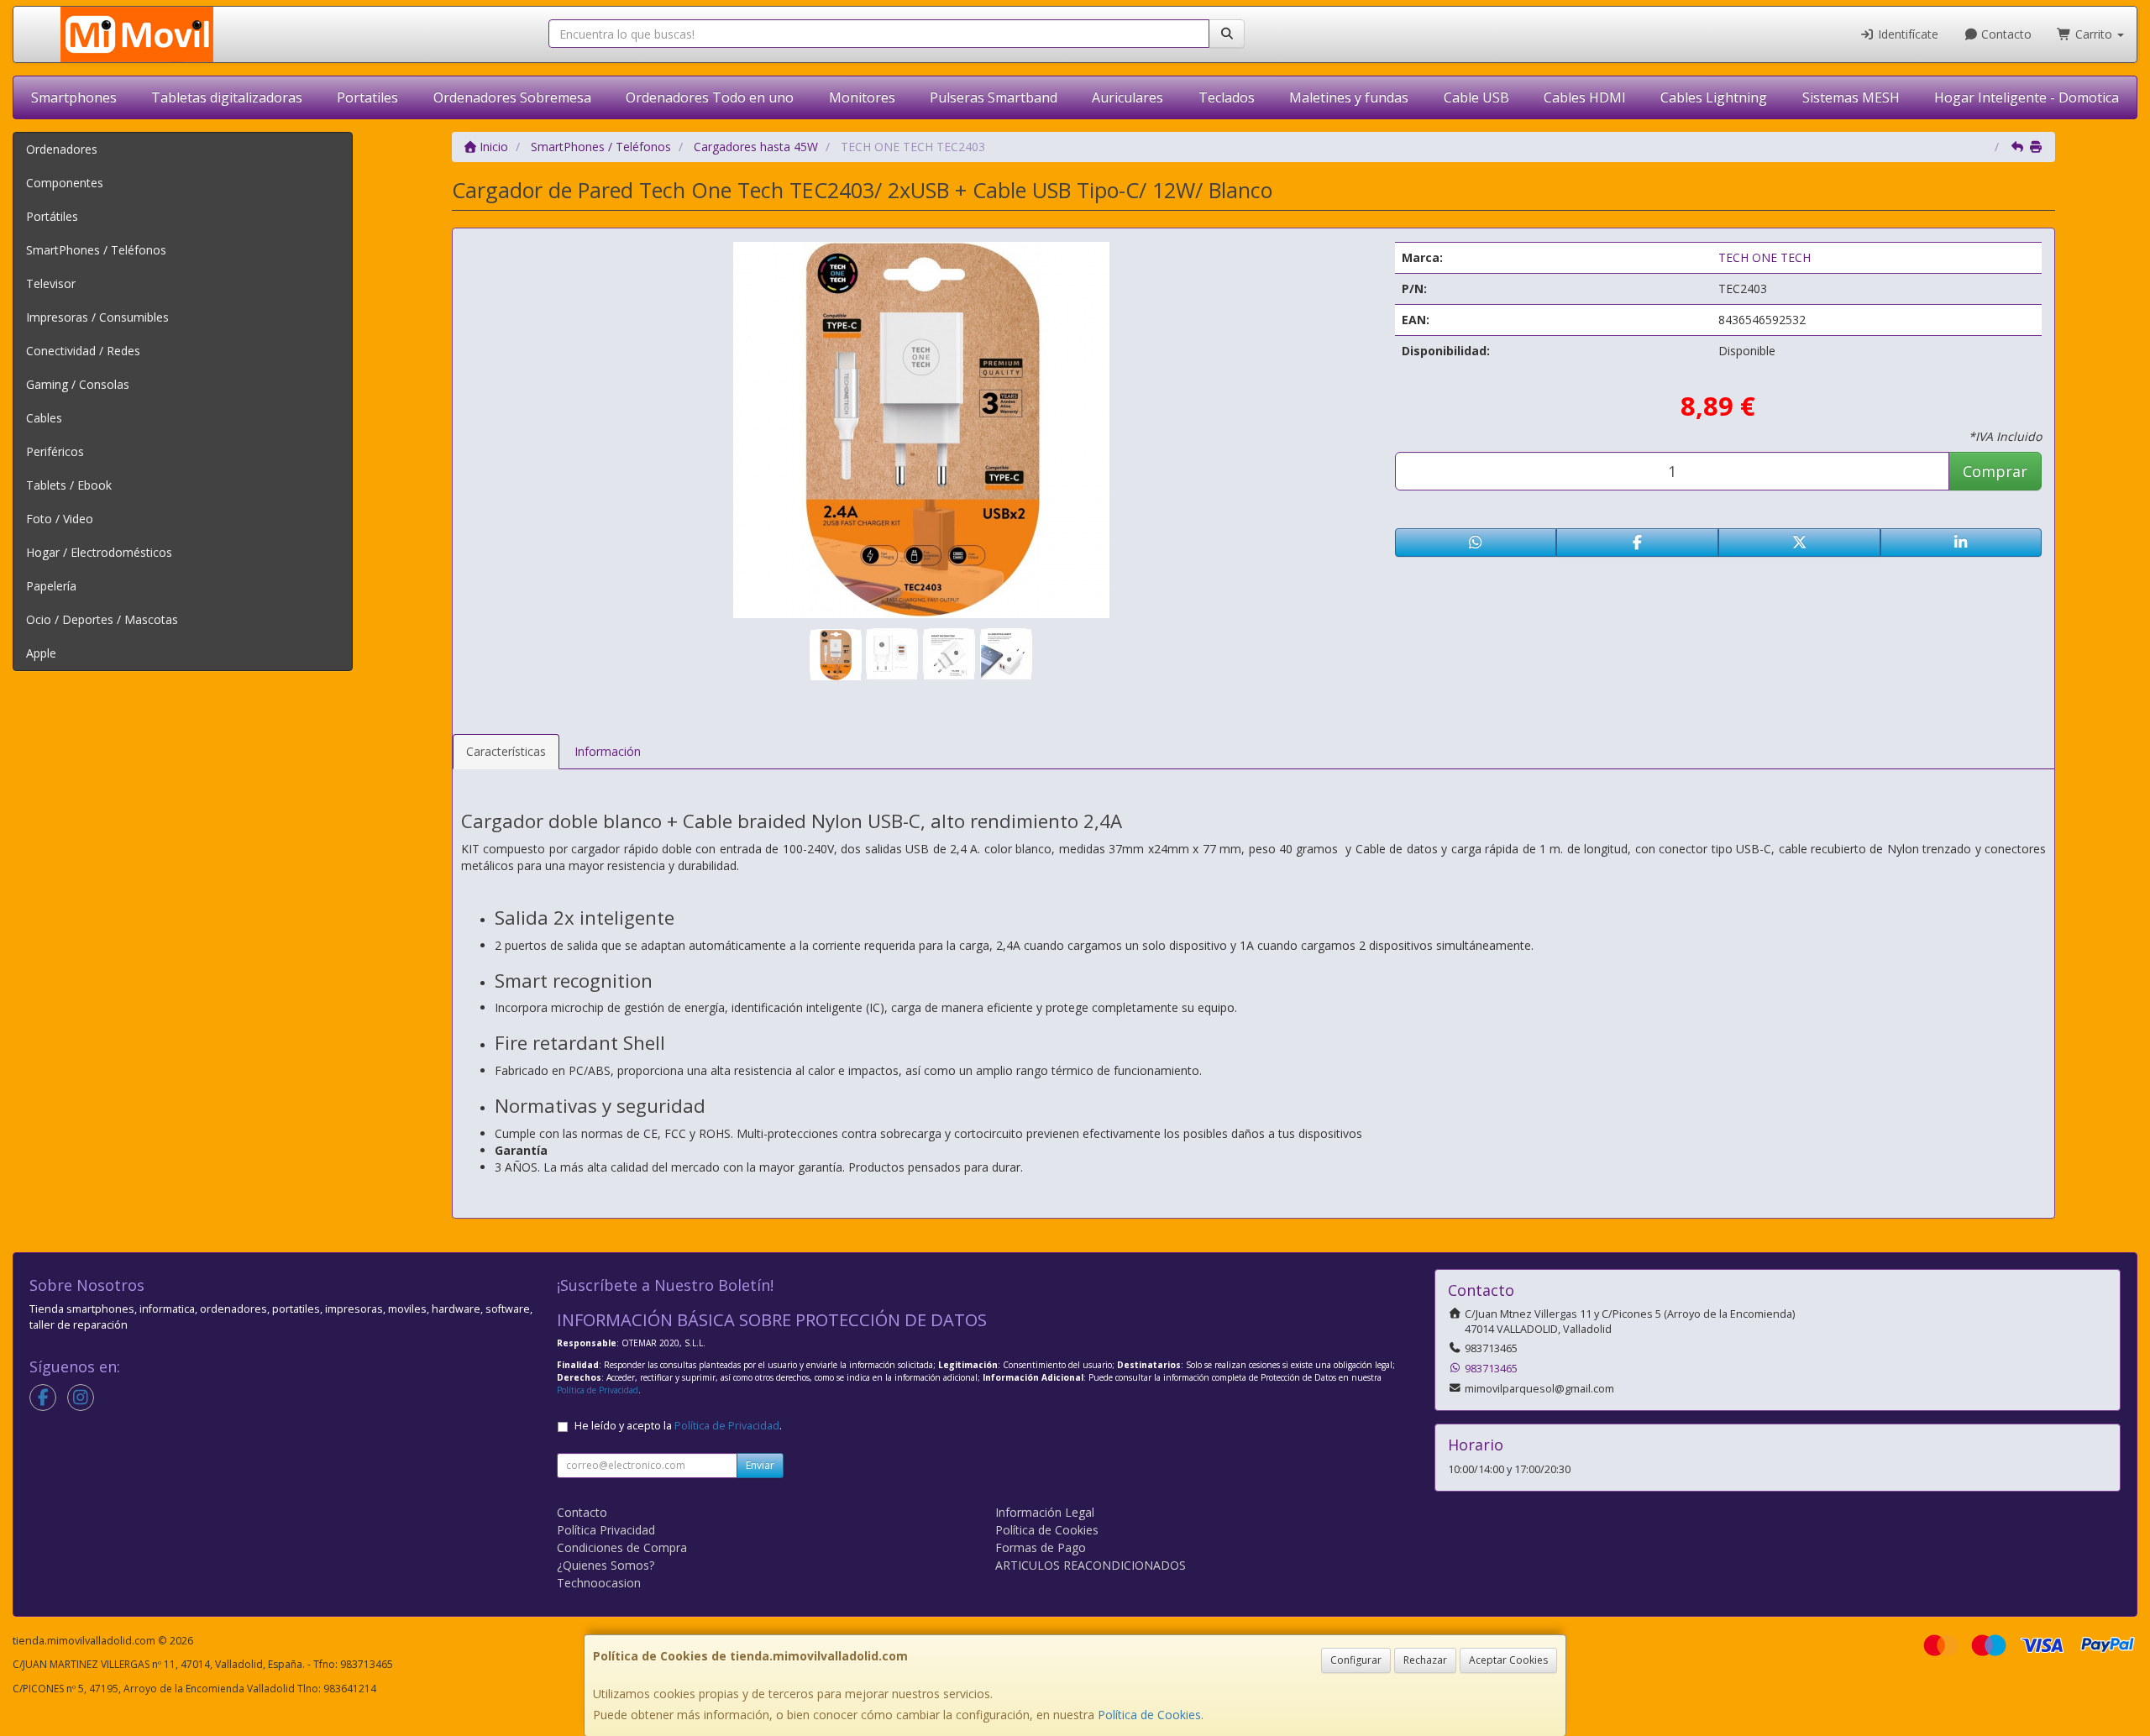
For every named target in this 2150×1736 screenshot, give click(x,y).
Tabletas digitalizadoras (227, 97)
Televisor (51, 283)
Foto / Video (60, 519)
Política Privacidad (606, 1530)
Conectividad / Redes (83, 351)
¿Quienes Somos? (606, 1565)
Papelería (51, 586)
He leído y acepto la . (678, 1426)
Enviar (760, 1465)
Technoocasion (599, 1583)
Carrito (2094, 34)
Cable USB (1476, 97)
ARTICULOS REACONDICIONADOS (1091, 1565)
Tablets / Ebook (69, 485)
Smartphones (74, 97)
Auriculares (1127, 97)
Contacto (2005, 34)
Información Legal (1045, 1512)
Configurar (1356, 1660)
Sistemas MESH (1851, 97)
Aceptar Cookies (1508, 1660)
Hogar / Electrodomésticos (99, 552)
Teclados (1227, 97)
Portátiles (52, 216)
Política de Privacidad (598, 1390)
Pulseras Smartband (994, 97)
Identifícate (1906, 34)
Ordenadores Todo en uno (710, 97)
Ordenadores (62, 149)
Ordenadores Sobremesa (512, 97)
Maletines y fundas (1349, 97)
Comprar (1995, 471)
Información (608, 751)
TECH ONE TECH (1765, 257)
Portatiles (367, 97)
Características (506, 751)
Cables (44, 418)
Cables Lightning (1714, 97)
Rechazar (1425, 1660)
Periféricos (55, 451)
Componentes (65, 183)
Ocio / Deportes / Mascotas (102, 619)
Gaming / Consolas (78, 384)
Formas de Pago (1041, 1547)
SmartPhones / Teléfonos (96, 250)
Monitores (862, 97)
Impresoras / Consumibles (97, 317)
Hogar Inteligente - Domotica (2027, 97)
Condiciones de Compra (622, 1547)
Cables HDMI (1585, 97)
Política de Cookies (1149, 1715)
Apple (41, 653)
